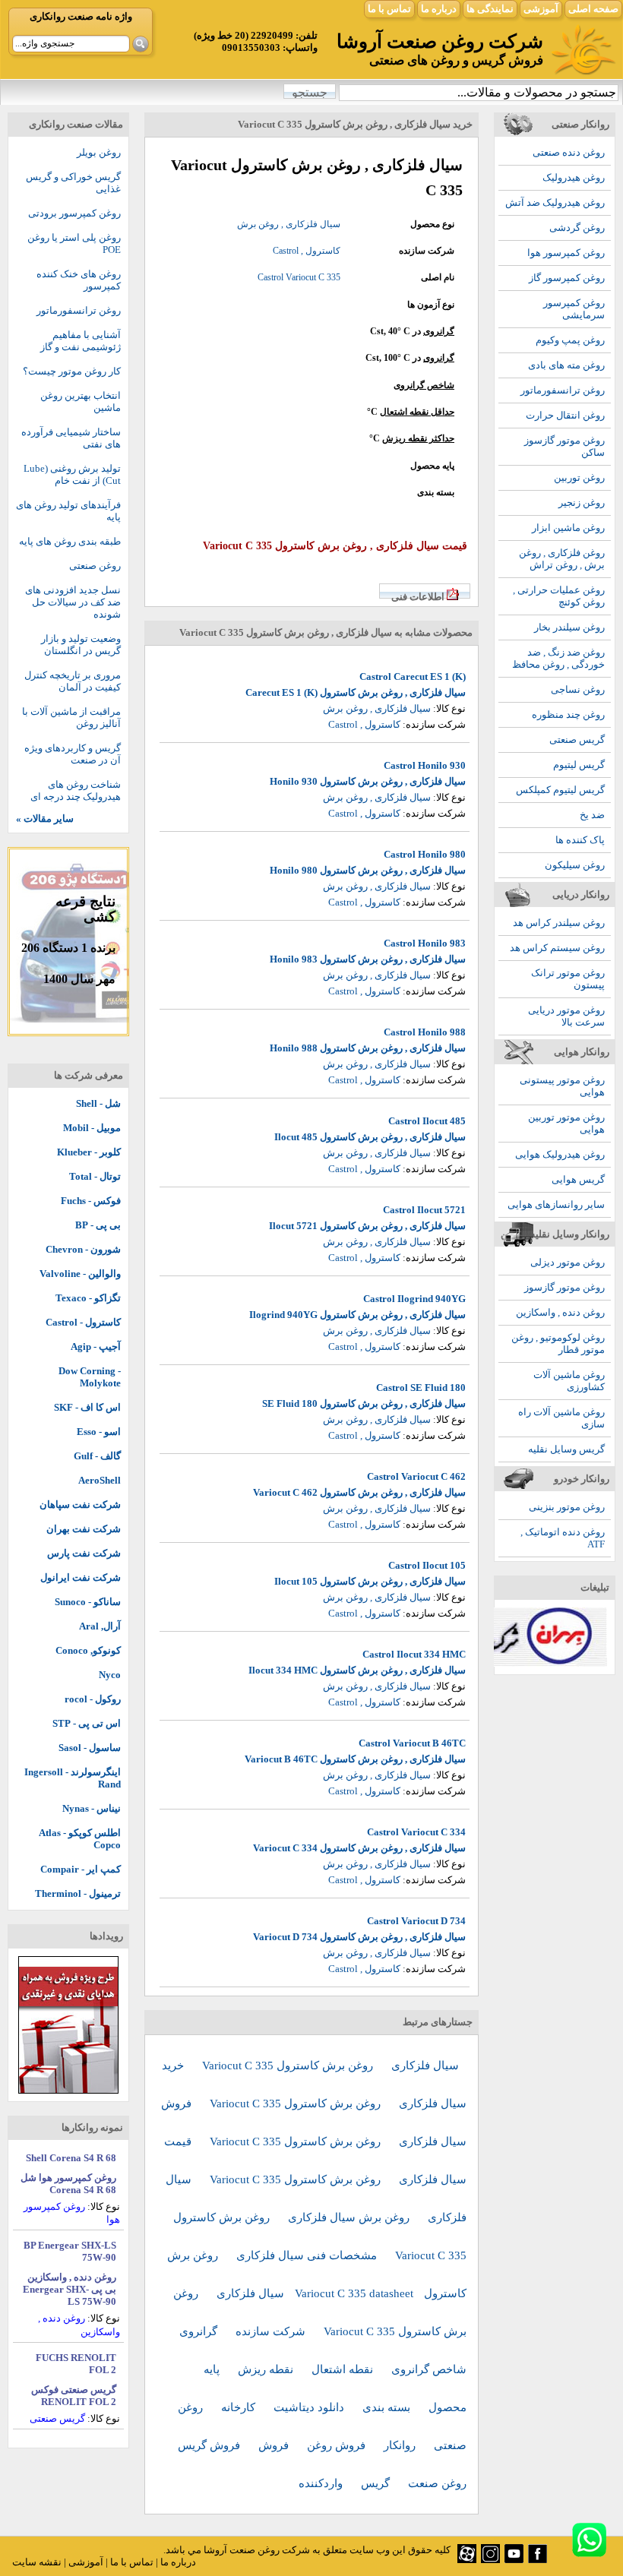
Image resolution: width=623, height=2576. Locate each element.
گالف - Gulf (97, 1456)
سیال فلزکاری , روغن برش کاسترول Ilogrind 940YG (357, 1315)
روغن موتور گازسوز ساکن (564, 446)
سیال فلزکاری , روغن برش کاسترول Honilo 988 (368, 1048)
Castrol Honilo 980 (425, 854)
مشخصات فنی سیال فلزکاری (308, 2255)
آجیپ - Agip (96, 1346)
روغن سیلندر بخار (569, 627)
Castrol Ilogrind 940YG (414, 1299)
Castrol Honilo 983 (425, 943)
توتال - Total (95, 1176)
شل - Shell (98, 1103)
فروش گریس (210, 2445)
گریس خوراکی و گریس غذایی (73, 183)
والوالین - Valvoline (80, 1274)
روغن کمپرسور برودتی (74, 213)
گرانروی (439, 331)
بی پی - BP (98, 1225)
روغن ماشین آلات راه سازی (561, 1418)
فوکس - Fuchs (91, 1201)
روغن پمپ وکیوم (570, 340)
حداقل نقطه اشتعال (417, 412)
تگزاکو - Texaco (88, 1298)
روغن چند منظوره (568, 714)
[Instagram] (490, 2560)
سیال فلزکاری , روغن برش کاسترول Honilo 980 (368, 870)
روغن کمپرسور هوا (566, 253)
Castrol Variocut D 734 (416, 1921)
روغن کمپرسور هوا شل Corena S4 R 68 (68, 2184)
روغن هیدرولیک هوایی (560, 1154)
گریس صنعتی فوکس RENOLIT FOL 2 (74, 2396)
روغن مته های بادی (566, 365)
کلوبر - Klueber (89, 1152)
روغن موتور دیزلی (568, 1262)
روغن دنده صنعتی (569, 152)
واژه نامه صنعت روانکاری (81, 16)
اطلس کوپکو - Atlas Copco (80, 1839)
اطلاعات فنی (418, 597)
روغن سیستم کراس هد (557, 948)
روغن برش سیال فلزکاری (350, 2217)
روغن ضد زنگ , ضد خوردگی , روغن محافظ (558, 658)
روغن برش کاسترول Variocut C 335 (289, 2066)
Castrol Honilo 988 (425, 1032)
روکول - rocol (93, 1699)
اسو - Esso (99, 1432)
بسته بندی (388, 2407)
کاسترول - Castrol (83, 1322)
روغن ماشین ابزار (568, 528)
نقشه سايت (37, 2562)
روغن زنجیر (582, 503)
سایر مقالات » (45, 819)
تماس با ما (389, 9)
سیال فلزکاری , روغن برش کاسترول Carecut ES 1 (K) (356, 692)
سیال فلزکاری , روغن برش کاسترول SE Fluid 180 (364, 1403)
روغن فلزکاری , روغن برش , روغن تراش (562, 559)
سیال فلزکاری (425, 2066)
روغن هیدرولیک (574, 177)
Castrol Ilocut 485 (427, 1121)
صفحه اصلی (593, 9)
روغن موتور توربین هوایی (566, 1123)
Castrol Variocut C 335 (299, 277)
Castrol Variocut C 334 (416, 1832)
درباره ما (439, 9)
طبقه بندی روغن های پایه (70, 541)
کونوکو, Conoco (88, 1650)
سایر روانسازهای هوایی (556, 1204)
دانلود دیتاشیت (310, 2407)
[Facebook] (538, 2560)
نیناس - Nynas (92, 1808)
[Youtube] (514, 2560)
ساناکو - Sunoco (88, 1602)
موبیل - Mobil (92, 1128)
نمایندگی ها (490, 9)
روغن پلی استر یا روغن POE (74, 243)
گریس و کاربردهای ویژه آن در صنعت (73, 754)
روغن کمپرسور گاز (567, 278)
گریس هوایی (578, 1179)
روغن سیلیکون (575, 865)
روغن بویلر (99, 152)
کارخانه (240, 2407)
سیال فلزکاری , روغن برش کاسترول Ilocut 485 (370, 1137)
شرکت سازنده (272, 2331)
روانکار (401, 2445)
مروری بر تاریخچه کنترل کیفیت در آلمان (73, 681)
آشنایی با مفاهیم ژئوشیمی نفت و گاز (81, 341)
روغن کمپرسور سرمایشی (574, 309)
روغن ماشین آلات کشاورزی (569, 1381)
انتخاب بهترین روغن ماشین (81, 401)
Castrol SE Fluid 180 (421, 1388)
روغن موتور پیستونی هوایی (562, 1086)
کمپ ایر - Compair (81, 1869)
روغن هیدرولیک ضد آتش (555, 202)
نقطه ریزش (267, 2369)
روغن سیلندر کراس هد (559, 923)
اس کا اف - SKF (87, 1407)
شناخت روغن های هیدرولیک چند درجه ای (76, 790)
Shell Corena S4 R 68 (71, 2158)
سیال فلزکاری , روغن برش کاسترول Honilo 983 (368, 959)
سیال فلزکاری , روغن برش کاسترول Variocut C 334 (359, 1848)
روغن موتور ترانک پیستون (568, 979)
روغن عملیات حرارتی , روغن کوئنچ (559, 596)
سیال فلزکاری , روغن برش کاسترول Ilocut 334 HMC (357, 1670)
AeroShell (100, 1480)
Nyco (110, 1675)
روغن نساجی (578, 689)
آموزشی (541, 9)
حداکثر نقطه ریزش (418, 438)
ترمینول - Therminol (78, 1893)
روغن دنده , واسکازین (560, 1312)
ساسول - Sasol (90, 1748)
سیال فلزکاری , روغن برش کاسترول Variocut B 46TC (355, 1759)
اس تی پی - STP (87, 1723)
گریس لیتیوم (579, 765)
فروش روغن (338, 2445)
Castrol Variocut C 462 (416, 1476)
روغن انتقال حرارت (565, 415)
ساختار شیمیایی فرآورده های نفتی (71, 438)
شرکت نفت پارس (84, 1553)
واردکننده (322, 2483)
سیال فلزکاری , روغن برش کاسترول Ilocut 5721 (367, 1226)
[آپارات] (467, 2560)
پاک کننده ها (580, 840)
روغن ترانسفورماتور (563, 390)
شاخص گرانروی (424, 385)
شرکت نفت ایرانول (81, 1577)
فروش (275, 2445)
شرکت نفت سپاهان (80, 1505)
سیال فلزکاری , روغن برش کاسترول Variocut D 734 (359, 1937)
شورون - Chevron (83, 1249)
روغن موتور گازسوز (564, 1287)
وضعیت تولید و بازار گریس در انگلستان (81, 645)
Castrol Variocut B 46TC (412, 1743)
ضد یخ (592, 815)
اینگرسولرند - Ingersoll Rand (73, 1778)
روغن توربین (579, 477)
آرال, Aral (100, 1626)
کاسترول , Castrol (307, 251)
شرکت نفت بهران (84, 1529)
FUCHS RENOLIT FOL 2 (76, 2364)
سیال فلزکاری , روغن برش (289, 224)
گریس (377, 2483)
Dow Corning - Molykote (90, 1377)
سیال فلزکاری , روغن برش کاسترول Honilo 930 (368, 781)
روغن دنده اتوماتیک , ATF (563, 1538)
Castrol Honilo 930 (425, 765)
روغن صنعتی (95, 566)
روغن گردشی (577, 228)
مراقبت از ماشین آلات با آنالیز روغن (71, 717)
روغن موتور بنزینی (567, 1507)
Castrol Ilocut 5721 (424, 1210)
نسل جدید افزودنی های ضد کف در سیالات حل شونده (73, 602)
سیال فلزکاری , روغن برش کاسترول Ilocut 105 (370, 1581)
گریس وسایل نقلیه (566, 1449)
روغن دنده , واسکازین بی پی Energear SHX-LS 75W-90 (70, 2289)
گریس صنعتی (577, 740)
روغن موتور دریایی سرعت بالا (566, 1016)
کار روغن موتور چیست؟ (72, 371)
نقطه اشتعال (344, 2369)
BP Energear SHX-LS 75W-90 (70, 2251)
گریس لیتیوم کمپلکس (560, 790)
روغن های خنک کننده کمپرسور (79, 280)
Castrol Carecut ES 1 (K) (413, 676)
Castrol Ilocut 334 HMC (414, 1654)
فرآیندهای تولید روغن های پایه (68, 511)
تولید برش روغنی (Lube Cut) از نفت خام (72, 474)
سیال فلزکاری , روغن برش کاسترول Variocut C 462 (359, 1492)
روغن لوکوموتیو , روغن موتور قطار (558, 1343)
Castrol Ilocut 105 (427, 1565)
